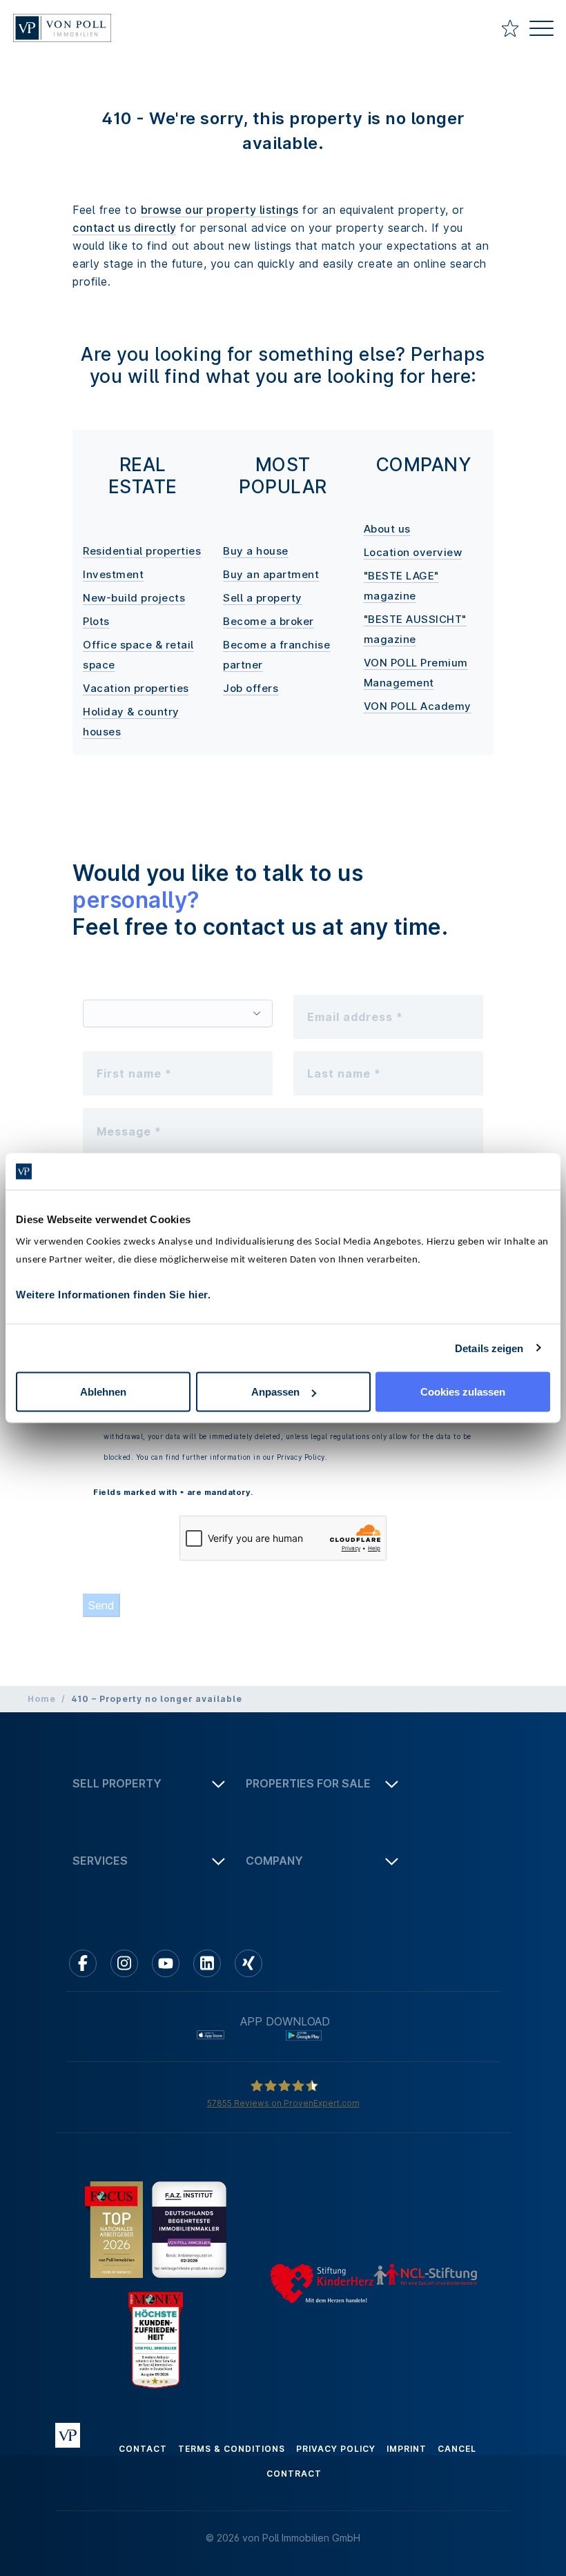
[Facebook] (83, 1963)
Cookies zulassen (463, 1392)
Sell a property (263, 598)
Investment (113, 574)
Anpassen (275, 1392)
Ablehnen (103, 1392)
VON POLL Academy (418, 706)
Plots (96, 621)
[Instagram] (124, 1963)
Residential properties (142, 551)
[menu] (541, 30)
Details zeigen (489, 1348)
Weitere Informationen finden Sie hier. (113, 1295)
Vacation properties (136, 688)
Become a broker (269, 621)
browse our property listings (220, 210)
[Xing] (248, 1963)
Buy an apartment (271, 574)
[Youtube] (166, 1963)
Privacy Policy (336, 2449)
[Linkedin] (207, 1963)
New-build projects (134, 598)
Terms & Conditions (232, 2449)
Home (42, 1699)
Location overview (413, 552)
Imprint (407, 2449)
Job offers (251, 688)
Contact (143, 2449)
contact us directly (125, 228)
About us (387, 529)
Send (101, 1605)
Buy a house (256, 551)
